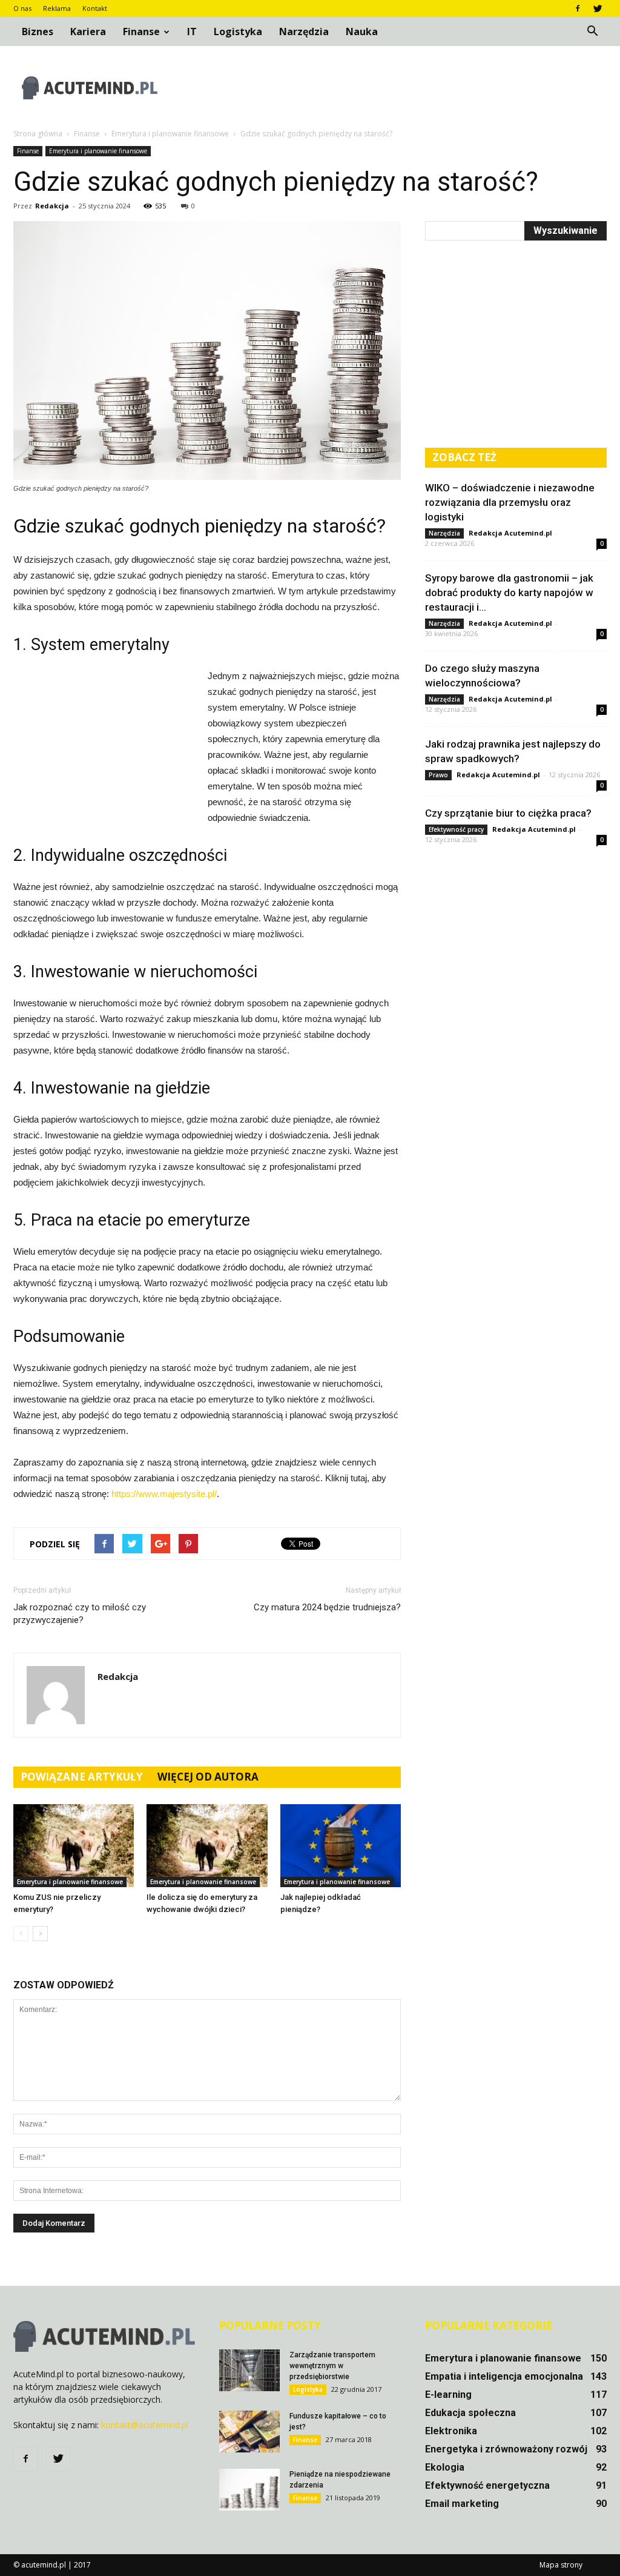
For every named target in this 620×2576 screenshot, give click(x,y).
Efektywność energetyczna (487, 2485)
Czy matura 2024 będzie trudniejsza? (327, 1607)
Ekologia (445, 2467)
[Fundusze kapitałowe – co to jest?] (249, 2432)
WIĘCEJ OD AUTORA (208, 1777)
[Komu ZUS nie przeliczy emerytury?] (74, 1846)
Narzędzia (304, 32)
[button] (592, 32)
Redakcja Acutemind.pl (510, 533)
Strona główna (38, 134)
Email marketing (462, 2504)
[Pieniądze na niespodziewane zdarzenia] (249, 2490)
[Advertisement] (386, 88)
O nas (22, 8)
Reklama (57, 8)
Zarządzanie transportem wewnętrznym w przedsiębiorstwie (332, 2366)
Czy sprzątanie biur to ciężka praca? (508, 813)
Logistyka (238, 32)
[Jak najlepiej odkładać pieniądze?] (341, 1846)
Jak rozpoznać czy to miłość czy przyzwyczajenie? (80, 1614)
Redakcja (52, 206)
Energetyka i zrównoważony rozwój (506, 2449)
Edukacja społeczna (470, 2413)
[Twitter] (598, 8)
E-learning (448, 2395)
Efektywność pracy (456, 829)
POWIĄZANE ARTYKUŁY (82, 1777)
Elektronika (451, 2431)
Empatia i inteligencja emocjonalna (504, 2376)
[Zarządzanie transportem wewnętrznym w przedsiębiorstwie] (249, 2370)
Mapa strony (561, 2565)
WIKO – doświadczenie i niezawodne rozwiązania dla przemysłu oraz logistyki (510, 502)
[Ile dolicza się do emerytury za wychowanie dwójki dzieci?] (207, 1846)
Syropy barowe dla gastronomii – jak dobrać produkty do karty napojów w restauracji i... (509, 593)
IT (192, 32)
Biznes (38, 32)
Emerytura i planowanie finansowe (98, 151)
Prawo (438, 775)
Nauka (362, 32)
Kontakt (95, 8)
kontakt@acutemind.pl (145, 2425)
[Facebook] (578, 8)
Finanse (141, 32)
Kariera (88, 32)
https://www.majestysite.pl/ (164, 1494)
